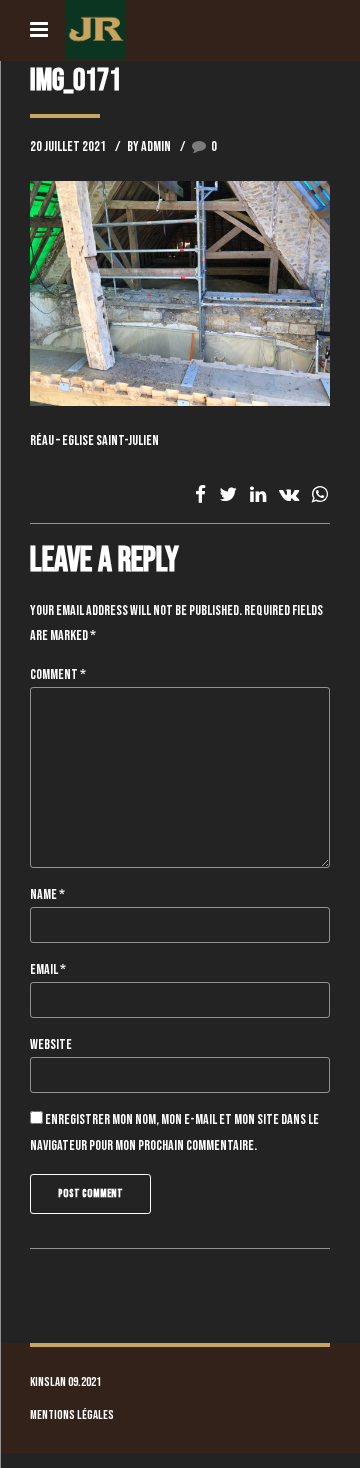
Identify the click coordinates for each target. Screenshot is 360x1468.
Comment (58, 674)
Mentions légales (72, 1415)
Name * (47, 894)
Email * (48, 969)
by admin (149, 146)
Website (51, 1044)
